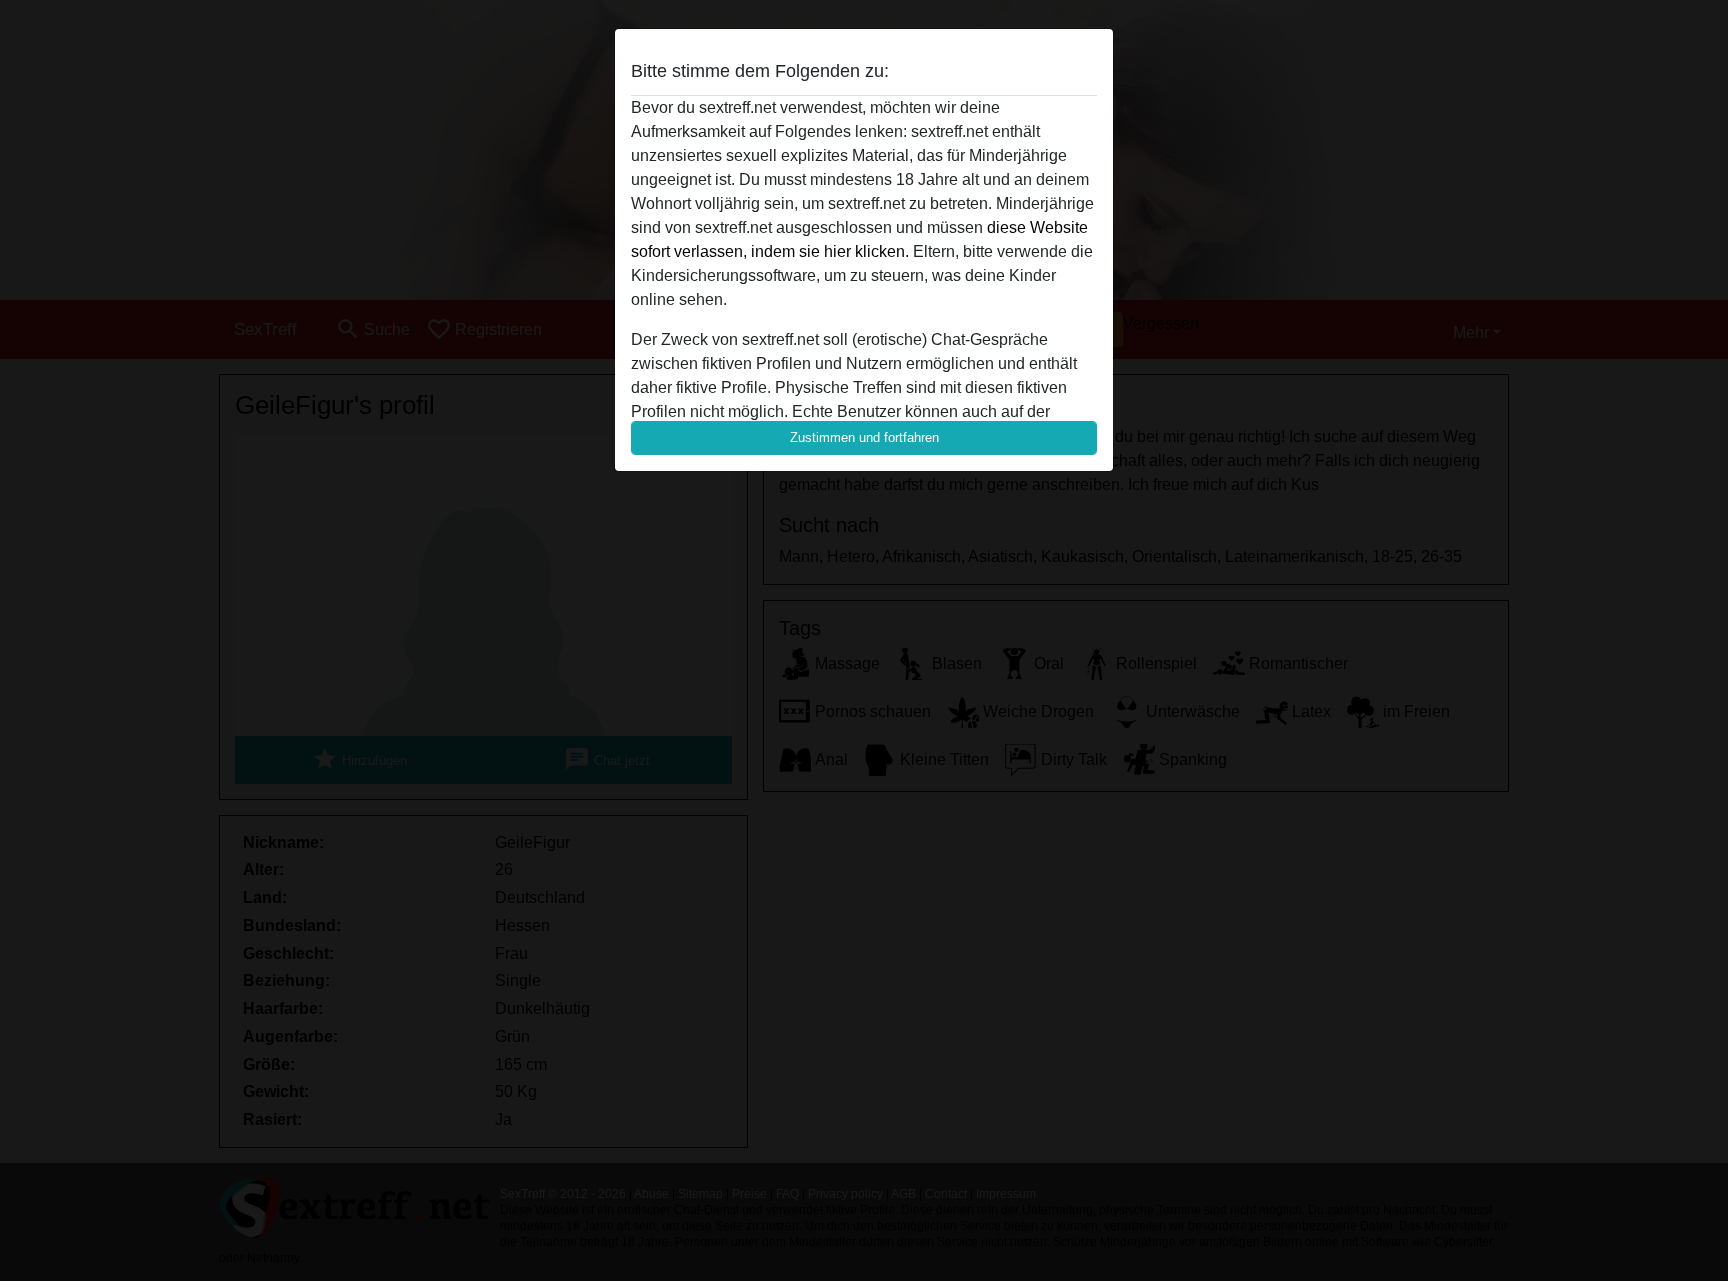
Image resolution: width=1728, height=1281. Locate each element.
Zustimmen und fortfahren (864, 437)
